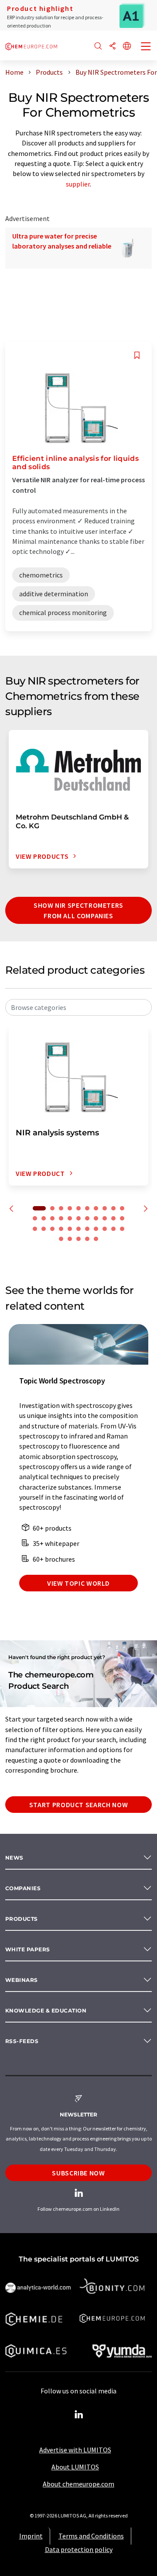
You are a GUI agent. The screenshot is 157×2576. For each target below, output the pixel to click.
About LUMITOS (75, 2467)
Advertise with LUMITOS (75, 2450)
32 (122, 1229)
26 (70, 1229)
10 (122, 1208)
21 (122, 1218)
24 (52, 1229)
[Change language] (127, 47)
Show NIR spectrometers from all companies (78, 910)
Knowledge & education (46, 2011)
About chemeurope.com (78, 2484)
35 (78, 1239)
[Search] (98, 47)
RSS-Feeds (22, 2041)
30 (105, 1229)
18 (96, 1218)
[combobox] (78, 1007)
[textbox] (78, 1007)
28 (87, 1229)
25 (61, 1229)
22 (35, 1229)
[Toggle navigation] (146, 47)
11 (35, 1218)
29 (96, 1229)
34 (70, 1239)
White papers (28, 1949)
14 (61, 1218)
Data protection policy (79, 2549)
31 (113, 1229)
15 (70, 1218)
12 (44, 1218)
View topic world (78, 1583)
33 (61, 1239)
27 (78, 1229)
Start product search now (78, 1805)
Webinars (22, 1980)
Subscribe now (78, 2173)
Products (22, 1919)
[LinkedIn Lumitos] (78, 2415)
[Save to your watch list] (137, 355)
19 (105, 1218)
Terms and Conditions (91, 2536)
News (14, 1858)
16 (78, 1218)
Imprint (31, 2536)
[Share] (113, 47)
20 (113, 1218)
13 (52, 1218)
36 (87, 1239)
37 (96, 1239)
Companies (23, 1888)
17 (87, 1218)
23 (44, 1229)
